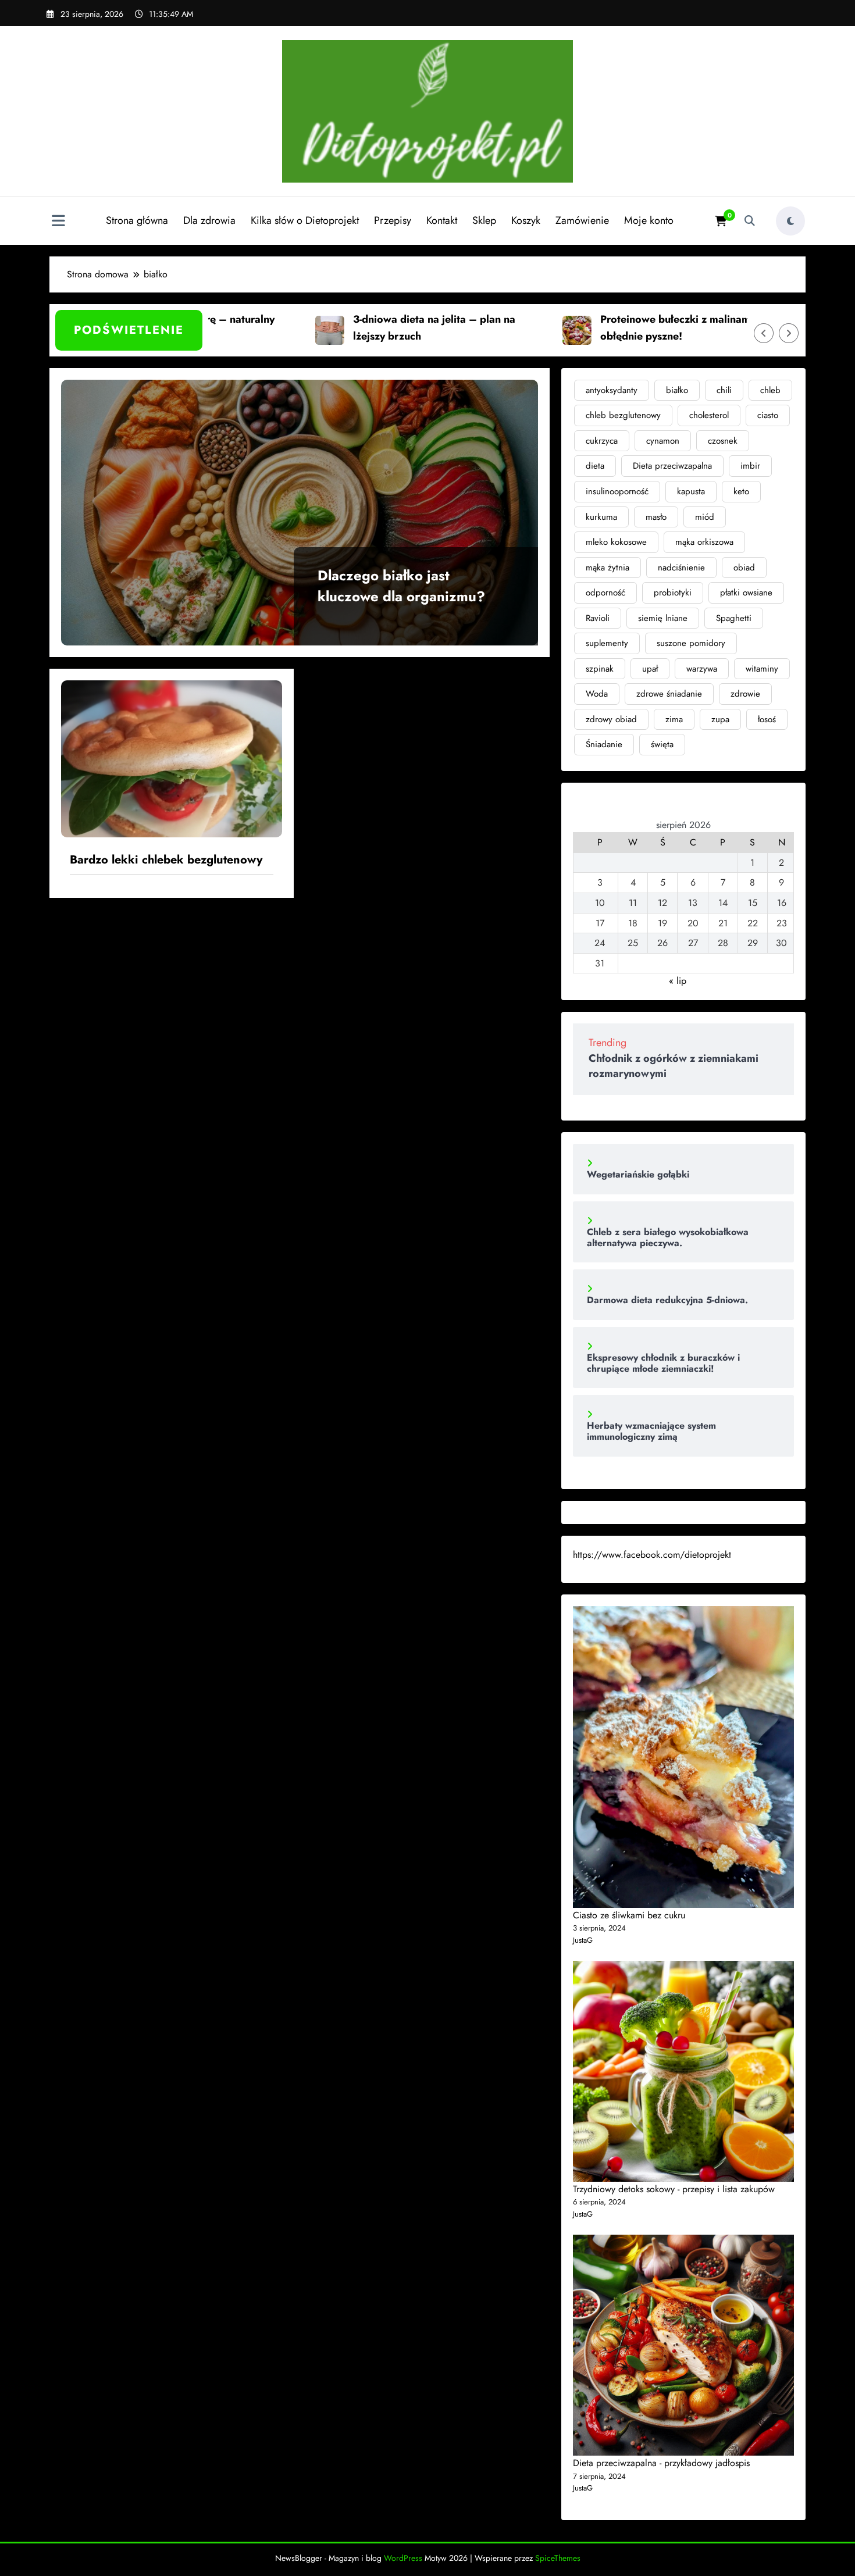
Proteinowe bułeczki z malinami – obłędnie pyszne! (628, 328)
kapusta (691, 491)
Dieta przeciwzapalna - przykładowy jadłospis (661, 2463)
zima (674, 719)
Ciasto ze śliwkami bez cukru (629, 1915)
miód (705, 517)
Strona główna (137, 220)
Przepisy (393, 220)
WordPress (403, 2558)
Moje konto (649, 220)
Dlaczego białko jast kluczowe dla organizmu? (401, 586)
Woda (597, 694)
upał (650, 669)
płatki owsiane (746, 593)
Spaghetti (734, 618)
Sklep (484, 220)
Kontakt (442, 220)
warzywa (702, 669)
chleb (770, 390)
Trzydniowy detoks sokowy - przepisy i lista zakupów (674, 2189)
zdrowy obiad (611, 719)
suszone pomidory (691, 643)
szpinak (600, 669)
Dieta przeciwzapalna (672, 466)
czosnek (723, 441)
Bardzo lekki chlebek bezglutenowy (166, 860)
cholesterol (709, 415)
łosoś (767, 719)
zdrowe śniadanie (669, 694)
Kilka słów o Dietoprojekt (305, 220)
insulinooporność (617, 491)
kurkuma (601, 517)
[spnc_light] (790, 221)
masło (656, 517)
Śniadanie (604, 744)
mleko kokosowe (616, 542)
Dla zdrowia (209, 220)
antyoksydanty (612, 390)
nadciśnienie (681, 568)
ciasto (768, 415)
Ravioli (598, 618)
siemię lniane (663, 618)
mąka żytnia (608, 568)
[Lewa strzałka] (764, 333)
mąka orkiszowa (704, 542)
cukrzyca (602, 441)
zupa (720, 719)
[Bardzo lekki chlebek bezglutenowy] (172, 758)
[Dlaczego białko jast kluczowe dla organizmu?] (300, 513)
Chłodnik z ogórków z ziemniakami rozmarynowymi (674, 1066)
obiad (744, 568)
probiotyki (673, 593)
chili (724, 390)
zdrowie (745, 694)
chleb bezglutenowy (623, 415)
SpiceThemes (558, 2558)
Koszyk (526, 220)
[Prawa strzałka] (789, 333)
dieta (595, 466)
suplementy (607, 643)
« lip (678, 981)
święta (662, 744)
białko (677, 390)
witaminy (762, 669)
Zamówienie (582, 220)
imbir (750, 466)
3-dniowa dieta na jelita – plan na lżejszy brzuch (380, 328)
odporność (605, 593)
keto (741, 491)
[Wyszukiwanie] (750, 221)
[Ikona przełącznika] (58, 222)
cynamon (663, 441)
